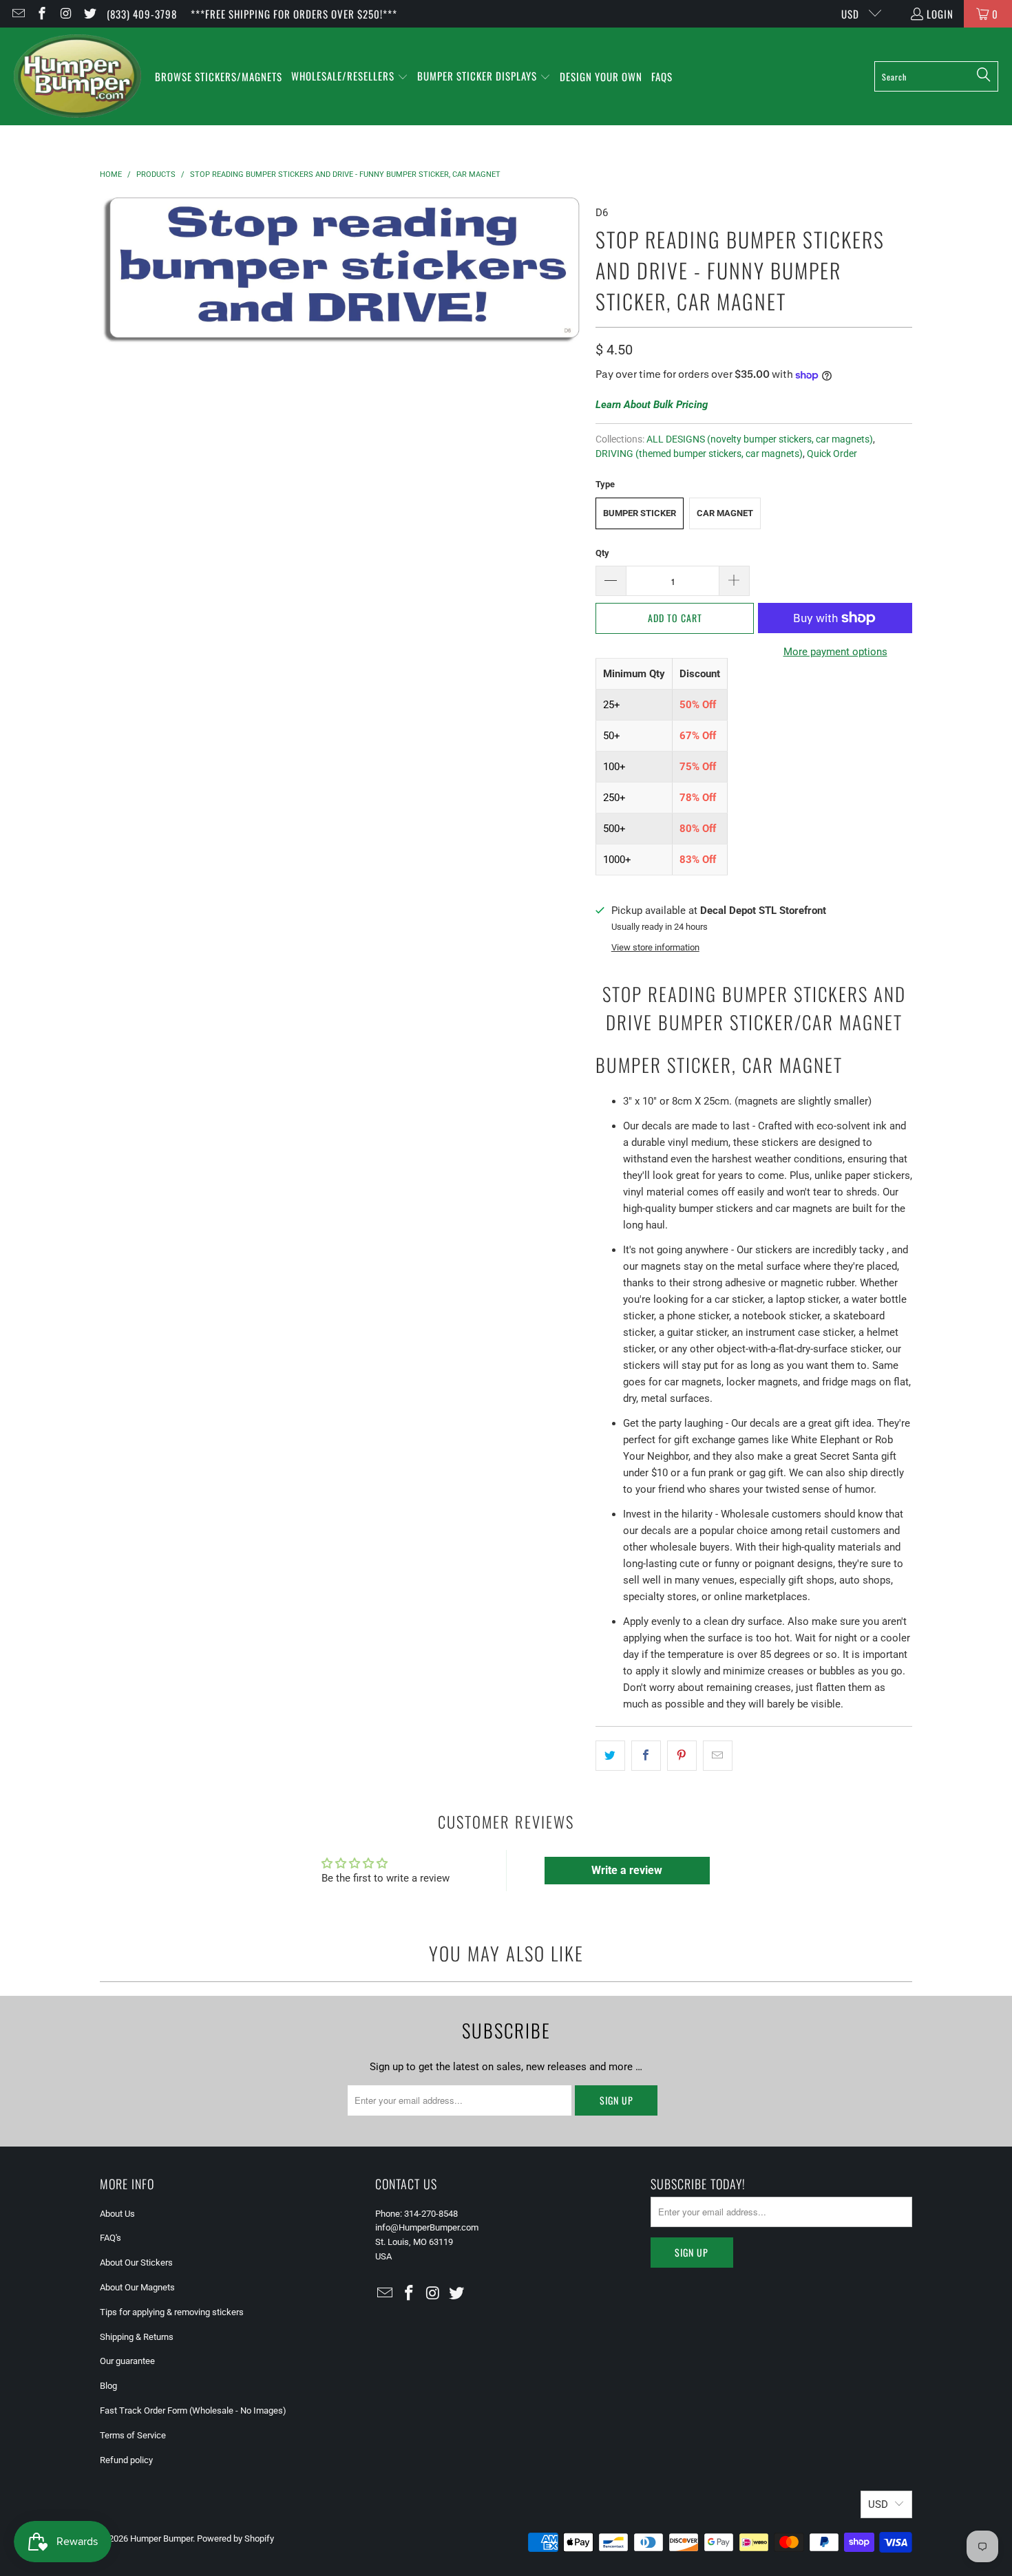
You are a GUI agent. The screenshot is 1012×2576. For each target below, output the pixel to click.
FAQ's (110, 2238)
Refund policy (126, 2460)
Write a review (627, 1870)
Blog (108, 2386)
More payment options (835, 652)
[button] (350, 77)
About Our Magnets (137, 2287)
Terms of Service (133, 2435)
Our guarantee (127, 2361)
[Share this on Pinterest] (682, 1756)
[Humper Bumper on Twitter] (89, 14)
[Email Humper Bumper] (18, 14)
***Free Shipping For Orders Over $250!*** (294, 14)
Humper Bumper (161, 2538)
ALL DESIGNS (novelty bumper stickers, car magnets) (760, 439)
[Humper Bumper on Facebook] (42, 14)
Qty (602, 553)
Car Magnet (725, 513)
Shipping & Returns (137, 2337)
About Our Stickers (136, 2263)
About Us (117, 2214)
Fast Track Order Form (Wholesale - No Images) (193, 2410)
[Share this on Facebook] (646, 1756)
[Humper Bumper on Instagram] (65, 14)
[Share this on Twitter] (610, 1756)
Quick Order (832, 454)
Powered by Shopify (235, 2538)
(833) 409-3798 (142, 14)
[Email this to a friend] (718, 1756)
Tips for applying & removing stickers (172, 2312)
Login (940, 14)
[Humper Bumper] (77, 76)
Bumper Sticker (640, 513)
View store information (655, 947)
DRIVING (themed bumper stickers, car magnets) (699, 454)
